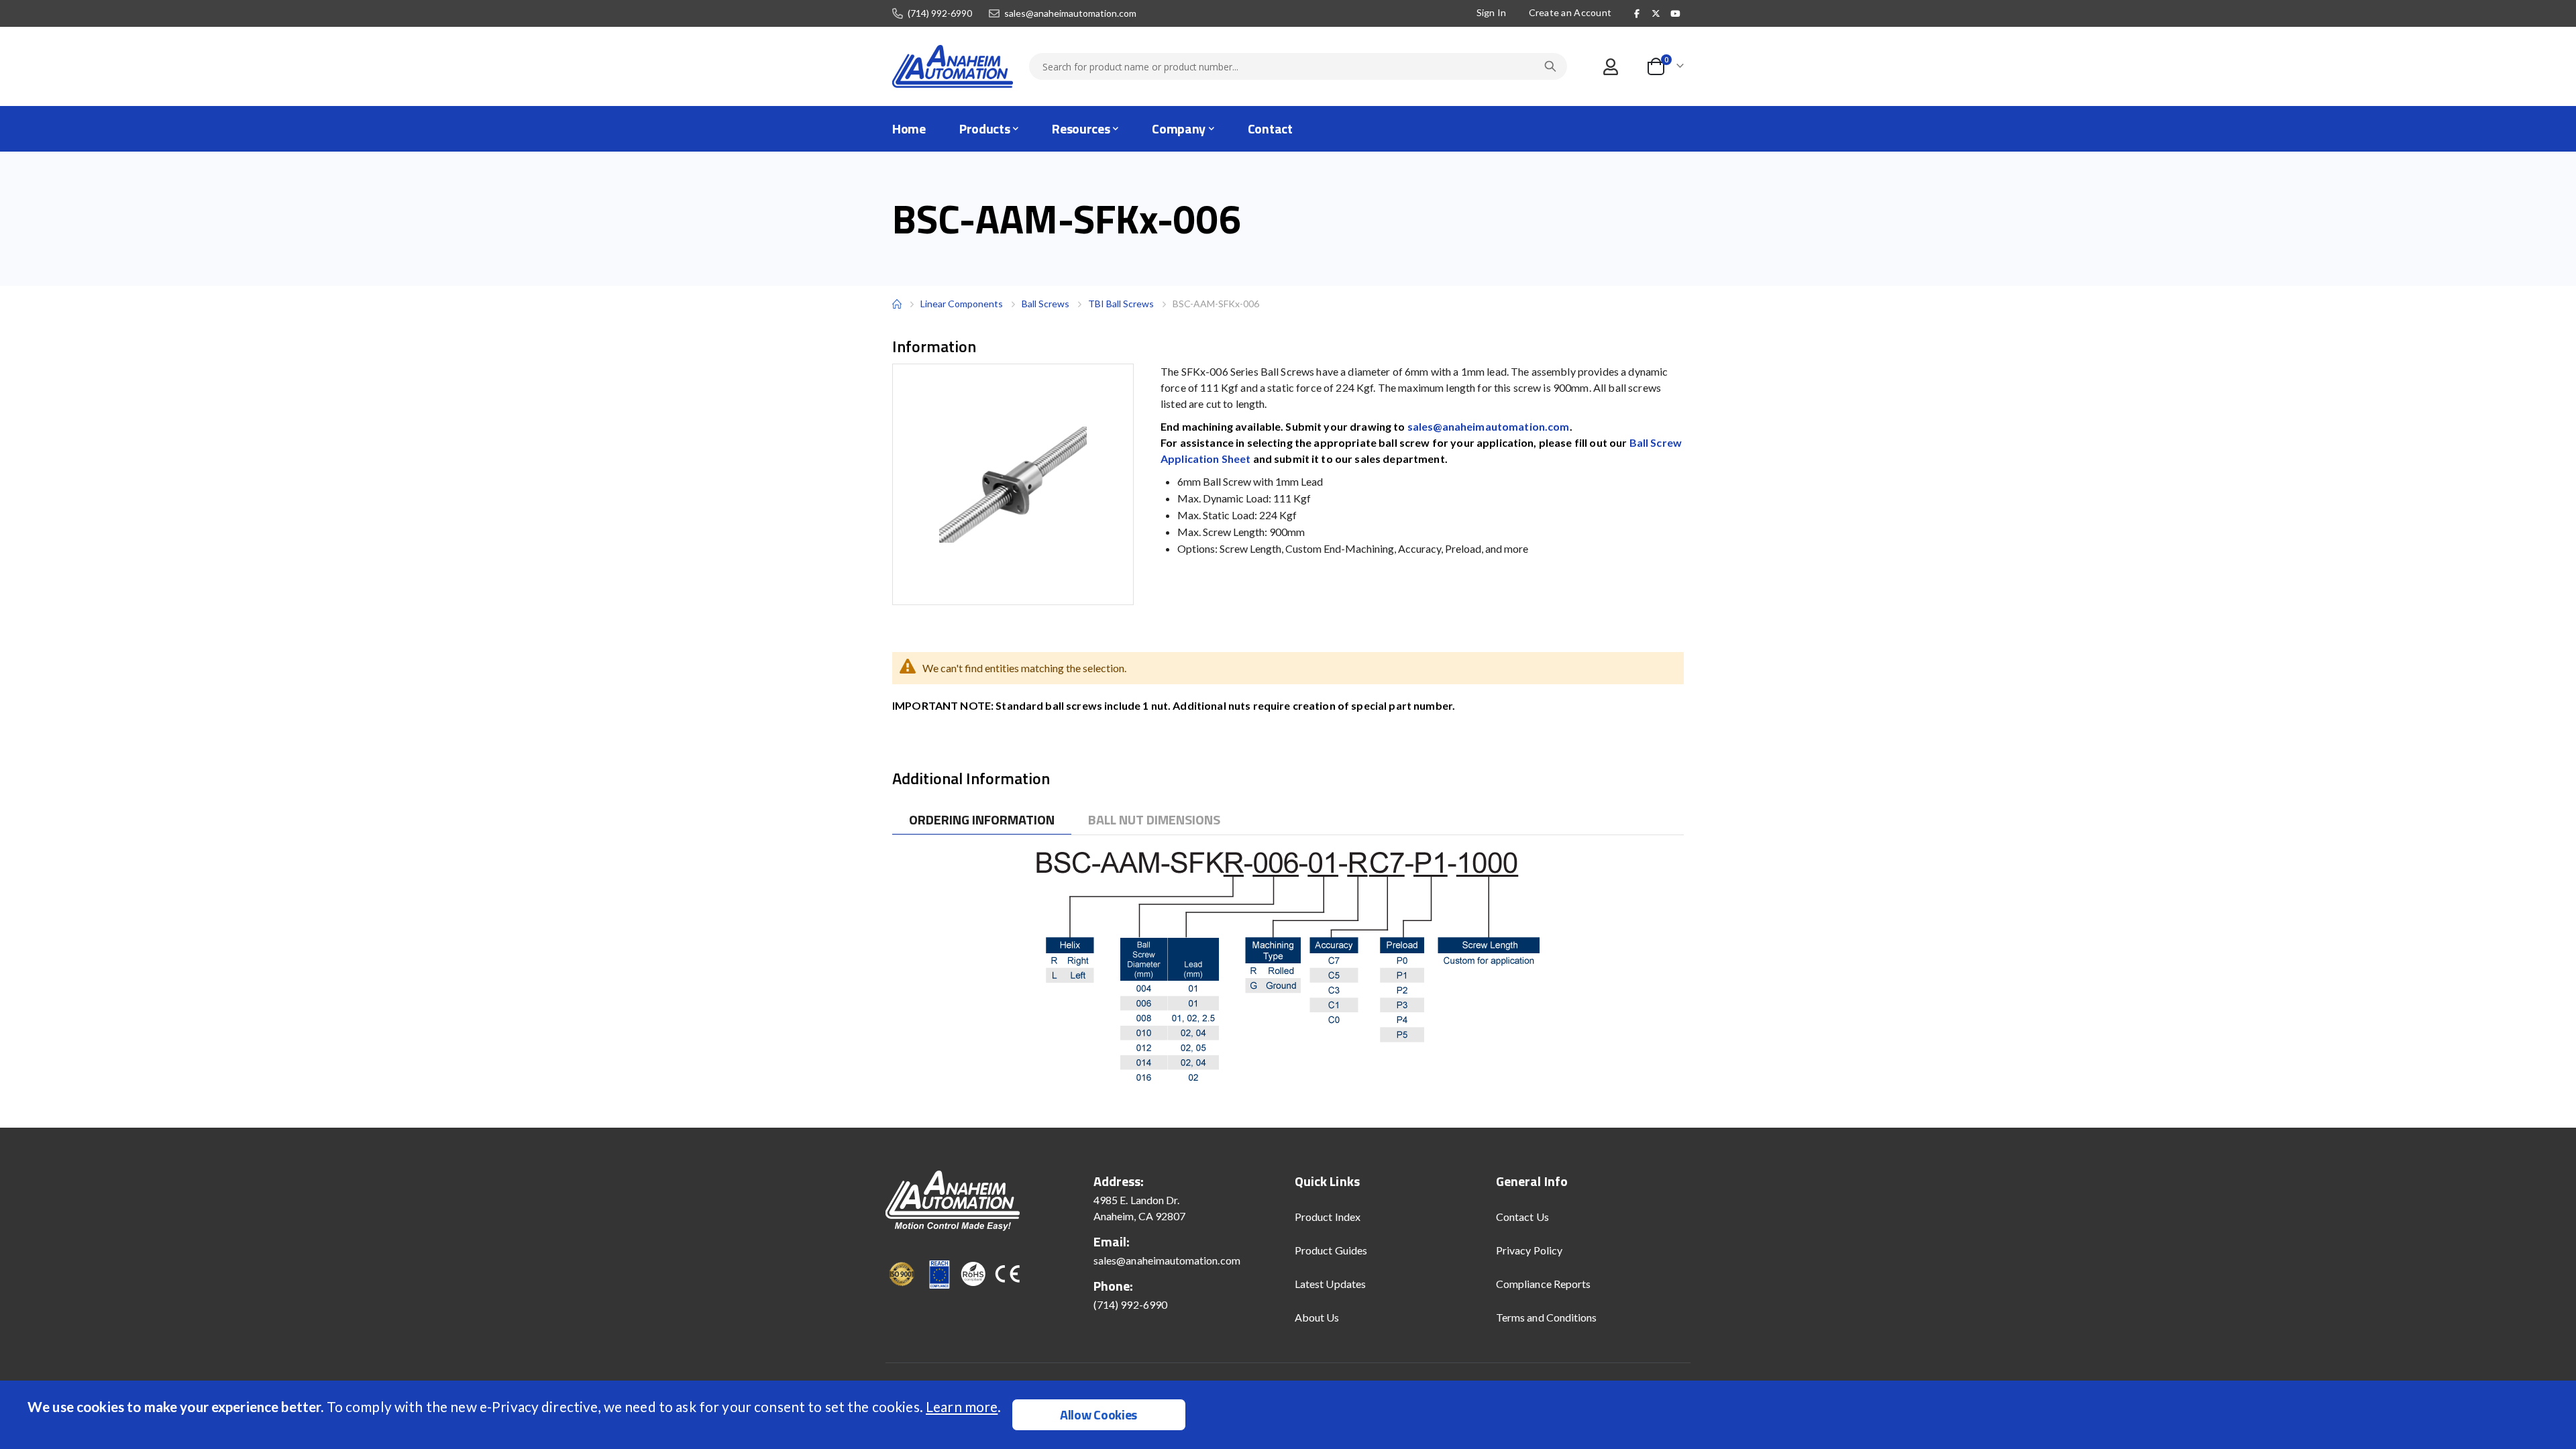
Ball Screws (1045, 304)
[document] (1290, 1415)
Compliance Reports (1543, 1284)
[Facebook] (1637, 13)
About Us (1317, 1317)
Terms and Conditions (1546, 1317)
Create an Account (1570, 12)
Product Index (1328, 1217)
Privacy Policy (1529, 1250)
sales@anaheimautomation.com (1070, 13)
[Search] (1550, 66)
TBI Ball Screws (1121, 304)
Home (897, 304)
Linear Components (962, 304)
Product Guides (1331, 1250)
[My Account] (1610, 67)
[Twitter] (1656, 13)
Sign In (1492, 12)
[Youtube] (1675, 13)
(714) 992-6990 (940, 13)
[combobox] (1298, 66)
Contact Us (1522, 1217)
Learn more (962, 1406)
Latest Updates (1330, 1284)
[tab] (982, 820)
